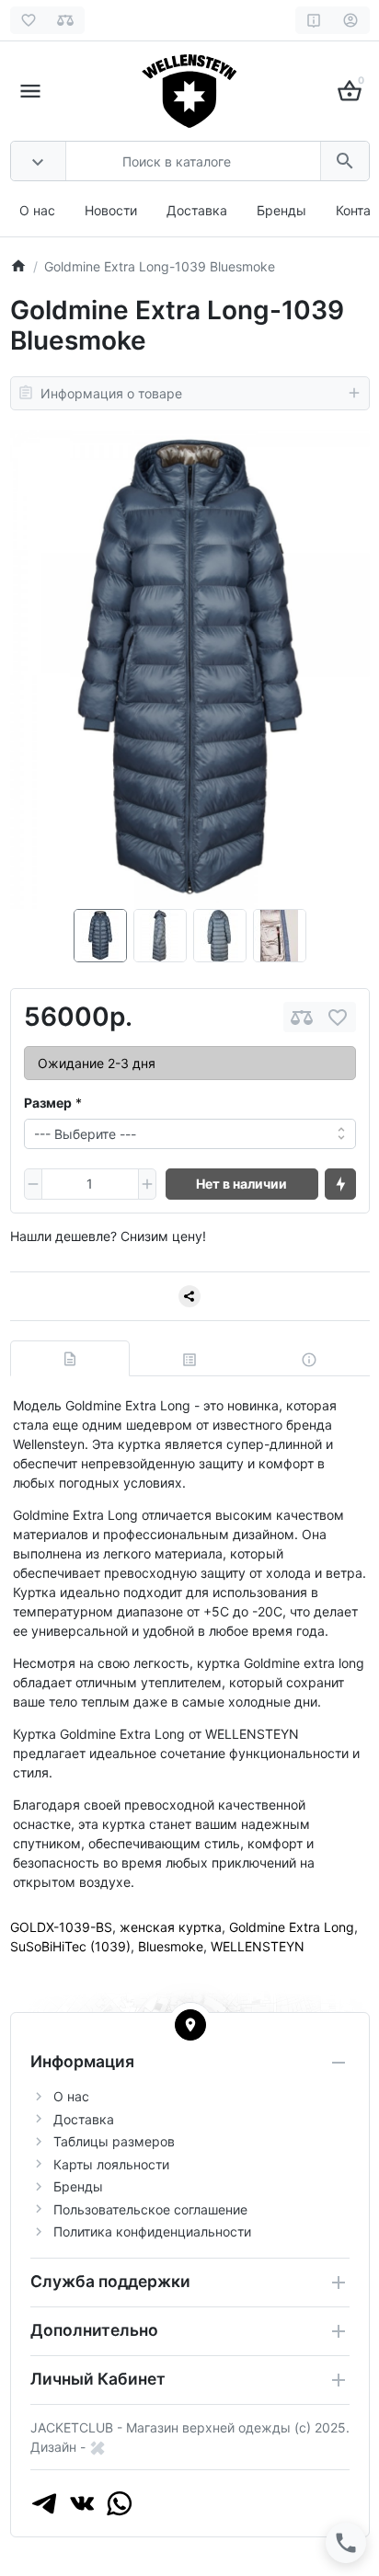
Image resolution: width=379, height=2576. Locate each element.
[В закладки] (338, 1017)
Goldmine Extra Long (292, 1927)
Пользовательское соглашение (150, 2209)
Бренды (281, 210)
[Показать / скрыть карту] (190, 2025)
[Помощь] (314, 20)
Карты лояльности (111, 2164)
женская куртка (171, 1927)
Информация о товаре (111, 393)
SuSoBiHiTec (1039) (70, 1946)
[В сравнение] (302, 1017)
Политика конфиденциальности (152, 2231)
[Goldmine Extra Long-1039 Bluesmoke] (190, 669)
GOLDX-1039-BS (61, 1927)
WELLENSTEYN (258, 1946)
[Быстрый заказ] (340, 1184)
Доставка (197, 210)
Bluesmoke (171, 1946)
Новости (111, 210)
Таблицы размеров (114, 2141)
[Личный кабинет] (351, 20)
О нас (37, 210)
